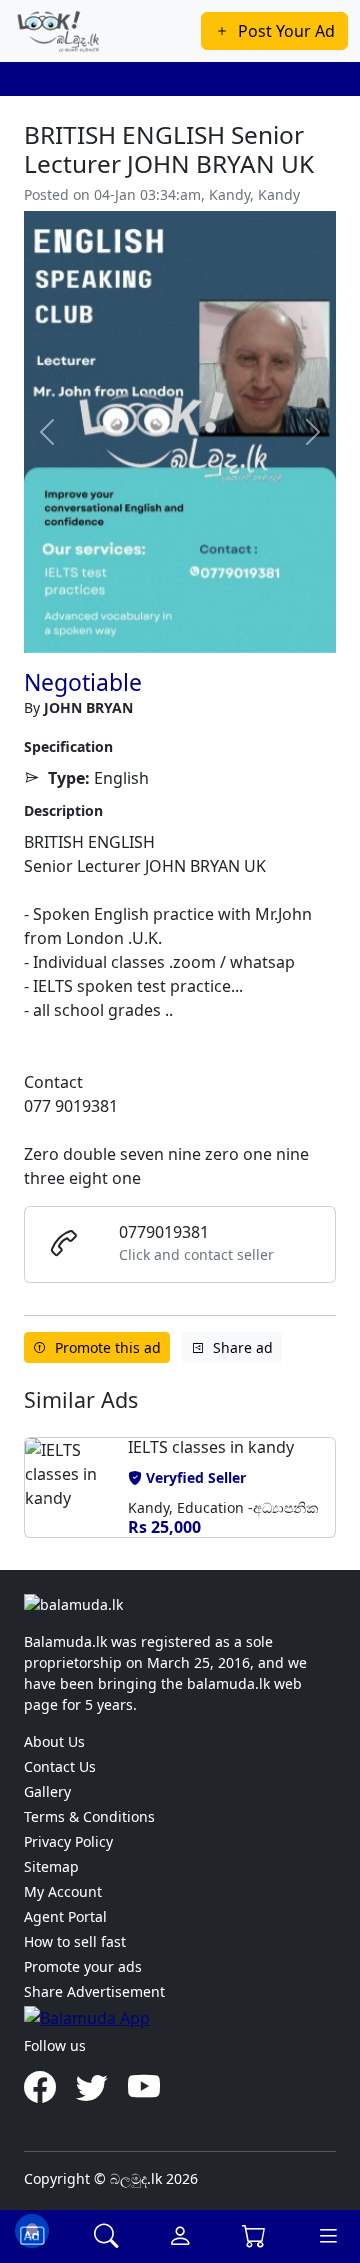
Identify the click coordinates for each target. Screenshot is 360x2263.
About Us (54, 1741)
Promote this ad (108, 1347)
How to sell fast (75, 1941)
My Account (63, 1891)
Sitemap (51, 1866)
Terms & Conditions (89, 1816)
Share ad (243, 1347)
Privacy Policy (68, 1841)
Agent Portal (65, 1916)
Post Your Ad (286, 31)
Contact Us (60, 1766)
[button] (47, 1495)
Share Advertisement (94, 1991)
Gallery (47, 1791)
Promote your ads (83, 1966)
